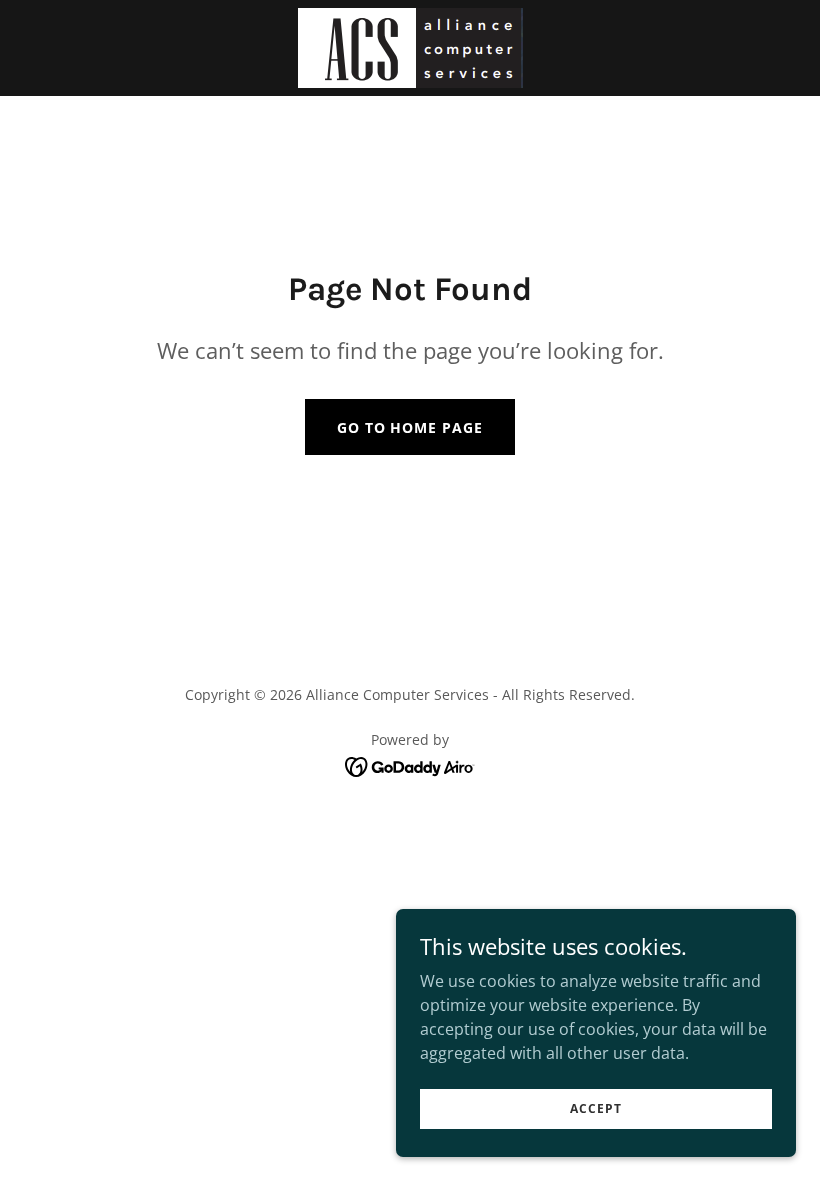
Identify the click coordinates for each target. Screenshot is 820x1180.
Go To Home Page (410, 427)
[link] (410, 48)
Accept (595, 1108)
